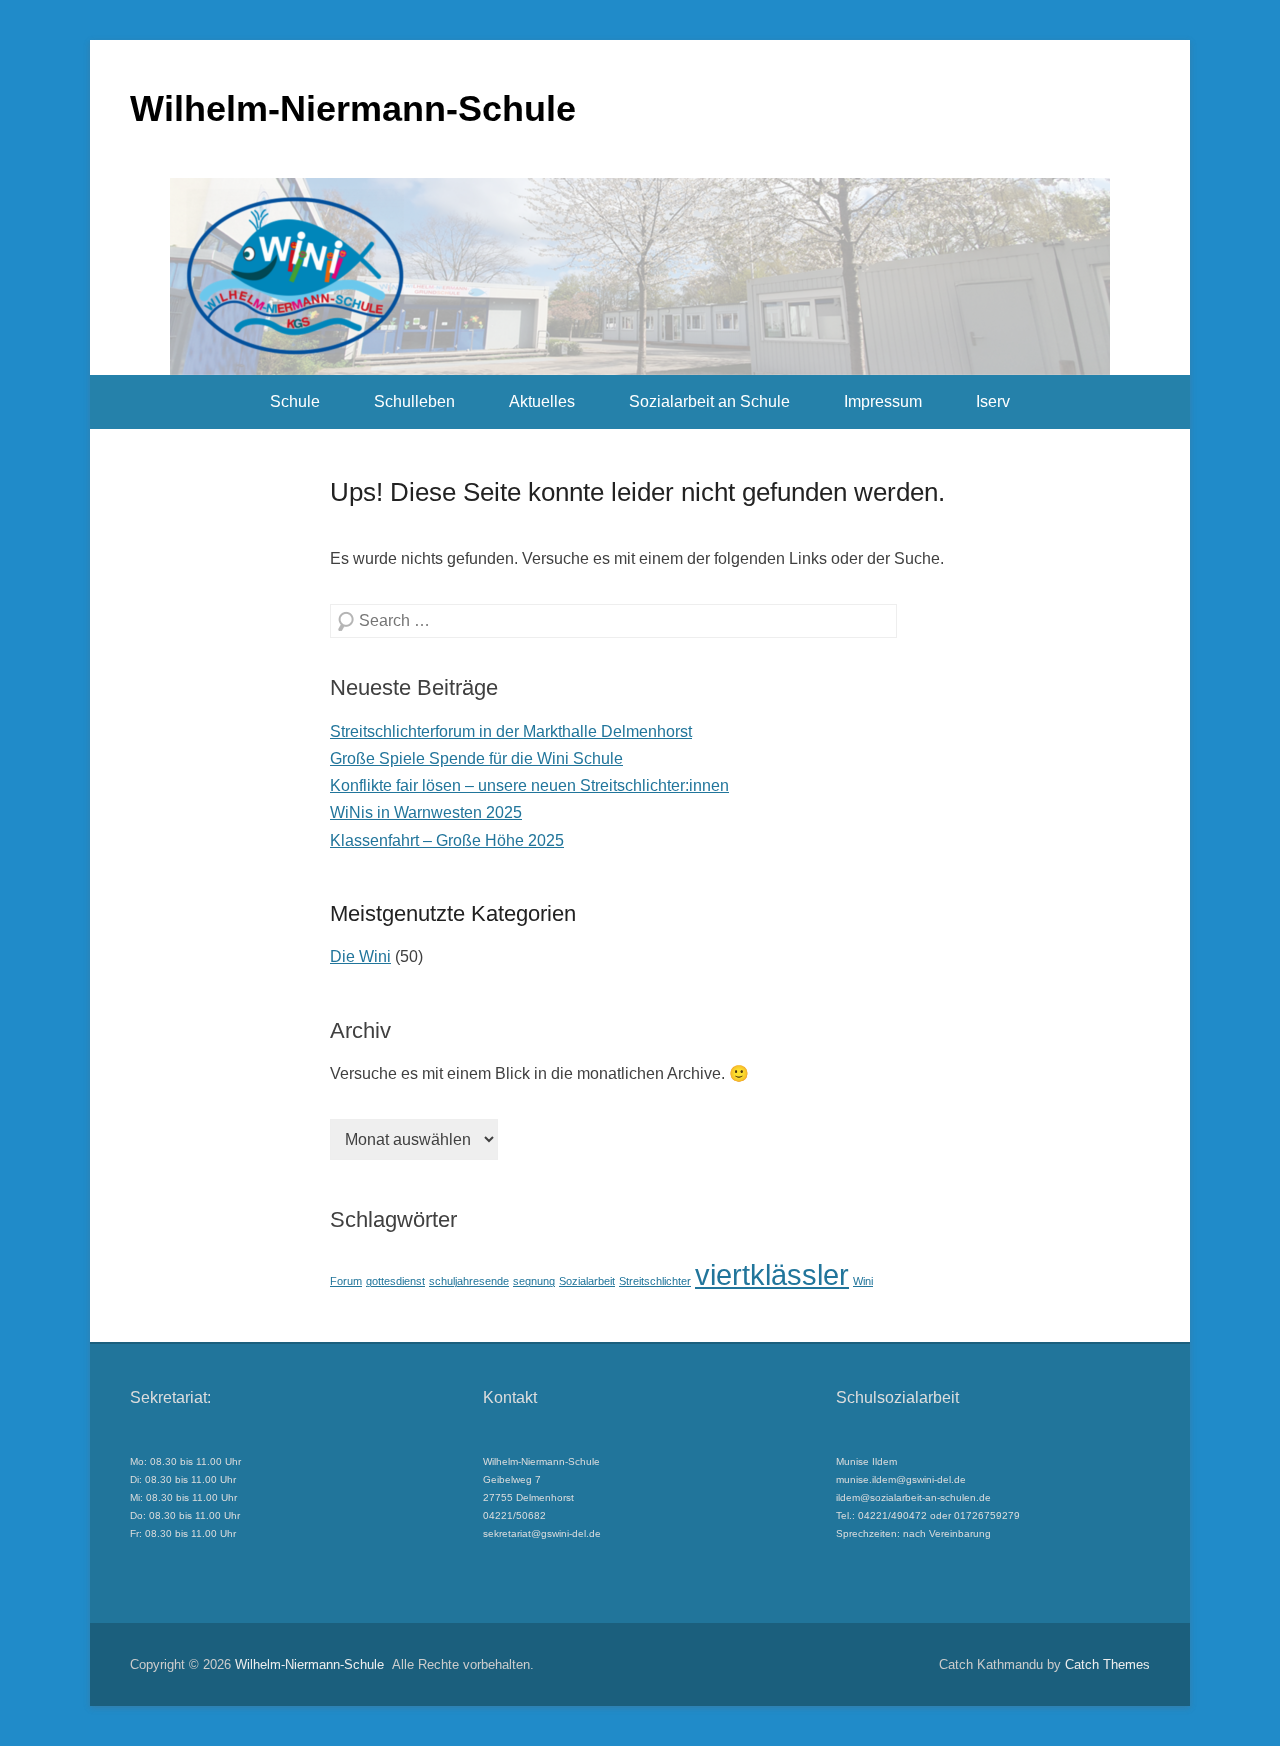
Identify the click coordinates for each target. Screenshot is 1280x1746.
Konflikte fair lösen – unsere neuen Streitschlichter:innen (529, 785)
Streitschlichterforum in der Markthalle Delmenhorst (511, 731)
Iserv (993, 401)
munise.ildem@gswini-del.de (901, 1479)
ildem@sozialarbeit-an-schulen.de (913, 1497)
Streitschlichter (655, 1281)
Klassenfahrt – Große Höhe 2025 (447, 840)
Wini (863, 1281)
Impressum (883, 401)
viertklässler (772, 1274)
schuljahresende (469, 1281)
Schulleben (414, 401)
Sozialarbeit (587, 1281)
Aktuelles (542, 401)
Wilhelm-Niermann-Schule (353, 108)
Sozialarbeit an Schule (709, 401)
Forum (346, 1281)
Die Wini (360, 956)
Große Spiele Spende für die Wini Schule (476, 758)
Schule (295, 401)
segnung (534, 1281)
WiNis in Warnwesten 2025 (426, 812)
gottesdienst (395, 1281)
